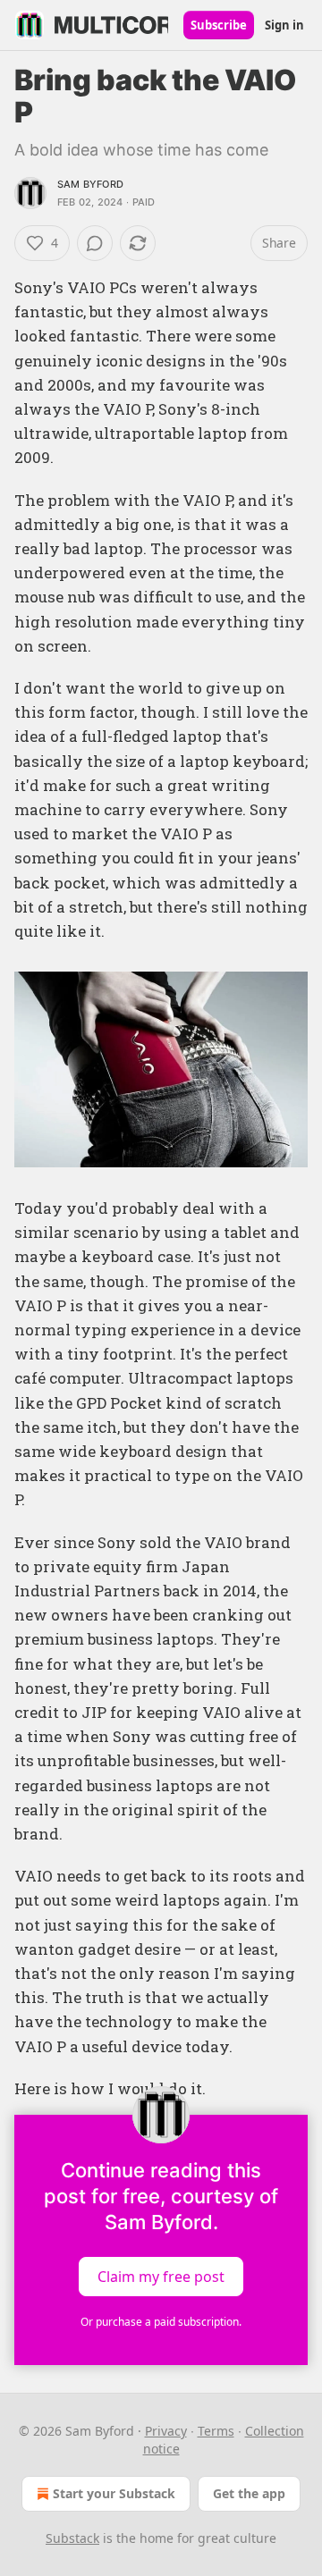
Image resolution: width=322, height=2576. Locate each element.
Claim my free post (161, 2277)
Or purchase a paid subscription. (161, 2322)
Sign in (284, 25)
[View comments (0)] (95, 243)
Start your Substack (114, 2493)
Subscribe (219, 25)
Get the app (249, 2493)
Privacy (166, 2431)
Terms (216, 2431)
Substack (72, 2538)
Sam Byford (90, 184)
